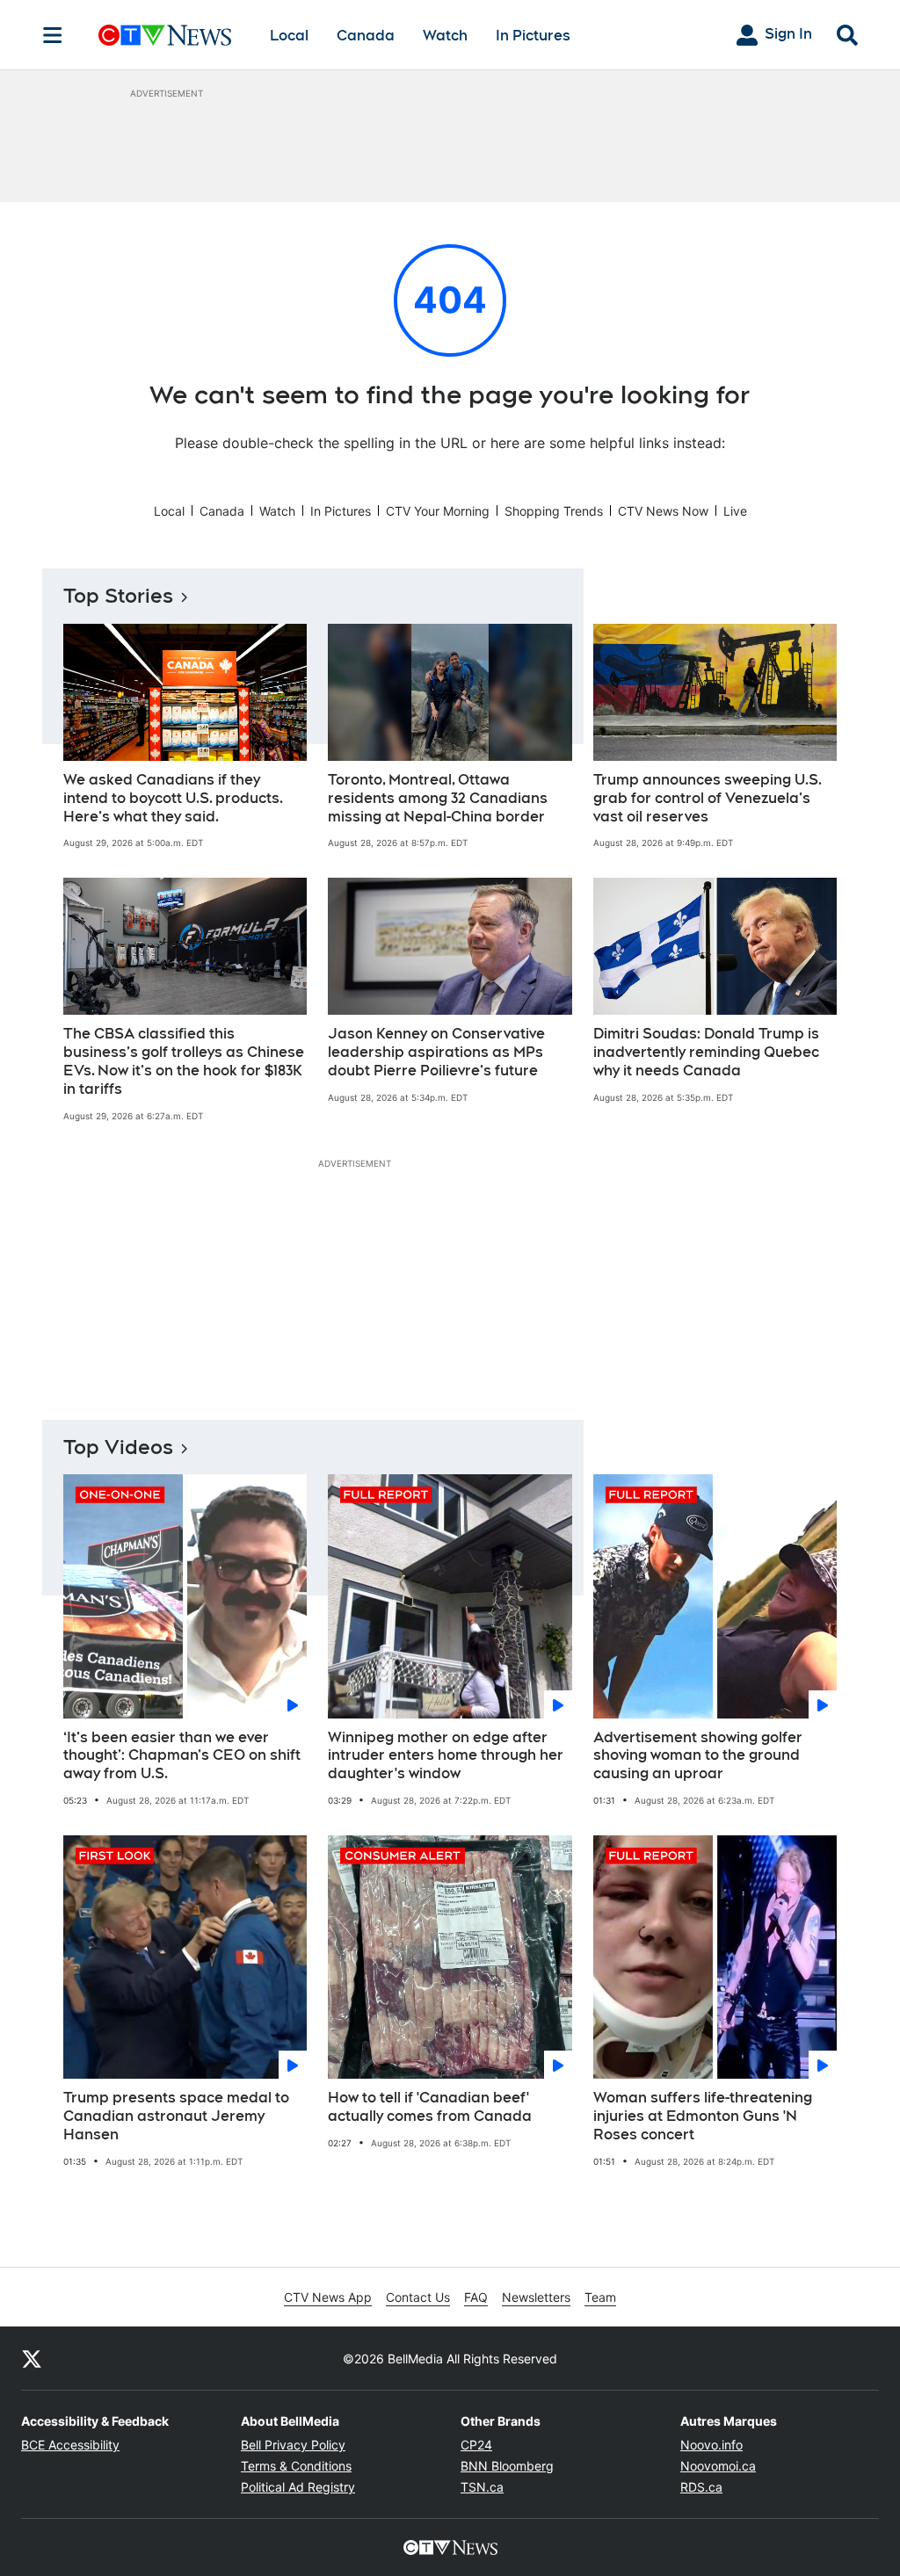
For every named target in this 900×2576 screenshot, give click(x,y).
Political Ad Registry (298, 2487)
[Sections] (53, 35)
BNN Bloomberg (507, 2466)
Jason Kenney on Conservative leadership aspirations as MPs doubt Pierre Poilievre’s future (436, 1052)
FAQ (476, 2297)
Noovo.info (711, 2445)
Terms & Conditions (296, 2466)
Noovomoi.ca (718, 2466)
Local (289, 36)
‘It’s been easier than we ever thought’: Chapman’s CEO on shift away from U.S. (182, 1756)
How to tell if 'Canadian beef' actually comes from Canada (430, 2107)
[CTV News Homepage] (165, 35)
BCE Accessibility (70, 2445)
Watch (445, 36)
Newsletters (536, 2297)
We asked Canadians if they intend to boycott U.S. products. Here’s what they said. (173, 798)
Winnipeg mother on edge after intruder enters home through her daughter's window (446, 1756)
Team (600, 2297)
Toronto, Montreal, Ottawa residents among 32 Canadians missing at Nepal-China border (438, 798)
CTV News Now (663, 511)
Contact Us (418, 2297)
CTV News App (328, 2297)
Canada (366, 36)
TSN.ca (482, 2487)
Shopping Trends (554, 511)
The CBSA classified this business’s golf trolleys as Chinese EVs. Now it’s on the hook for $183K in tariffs (184, 1061)
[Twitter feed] (32, 2358)
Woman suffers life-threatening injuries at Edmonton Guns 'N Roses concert (703, 2116)
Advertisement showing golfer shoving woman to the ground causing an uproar (698, 1756)
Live (735, 511)
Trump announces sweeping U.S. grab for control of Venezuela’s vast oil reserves (708, 798)
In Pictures (533, 36)
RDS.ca (701, 2487)
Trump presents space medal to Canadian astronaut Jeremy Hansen (176, 2116)
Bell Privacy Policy (293, 2445)
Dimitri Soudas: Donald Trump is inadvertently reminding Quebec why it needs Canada (706, 1052)
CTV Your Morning (438, 511)
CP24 (476, 2445)
